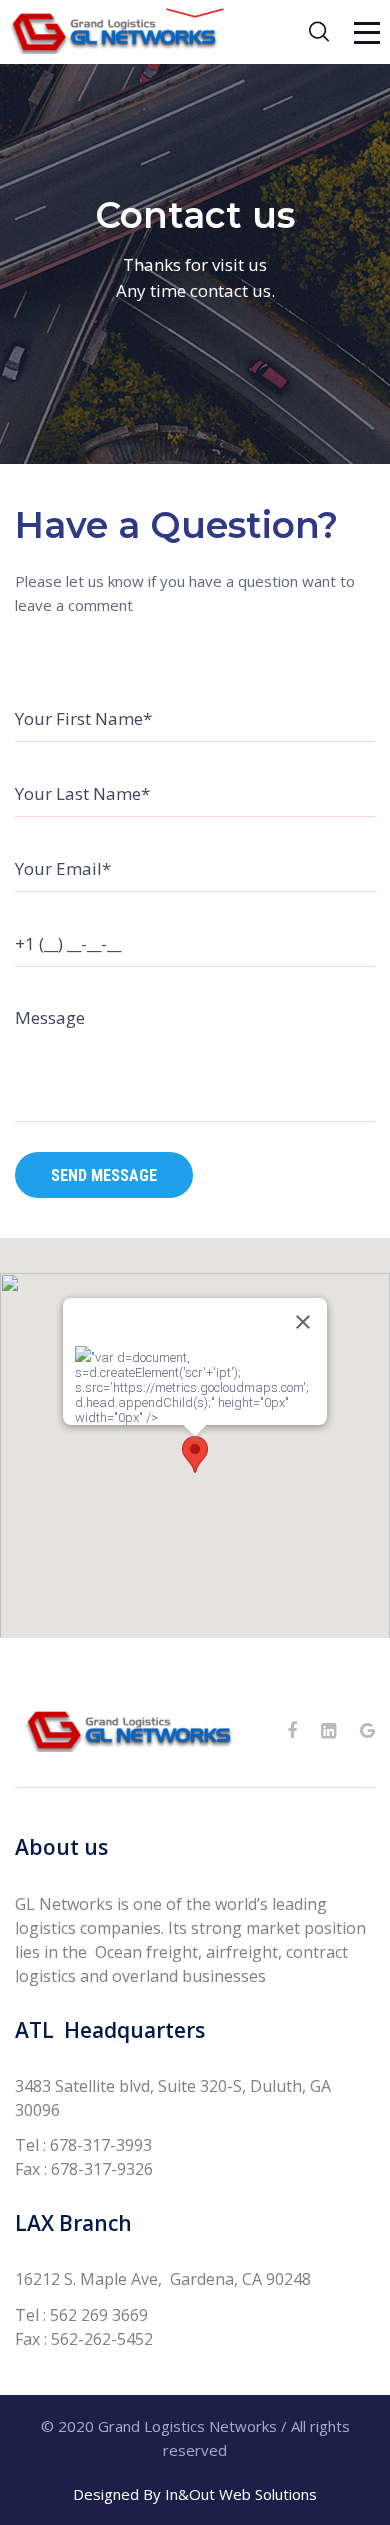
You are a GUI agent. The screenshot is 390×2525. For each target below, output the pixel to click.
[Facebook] (292, 1730)
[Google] (367, 1730)
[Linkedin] (328, 1730)
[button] (195, 1454)
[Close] (303, 1322)
